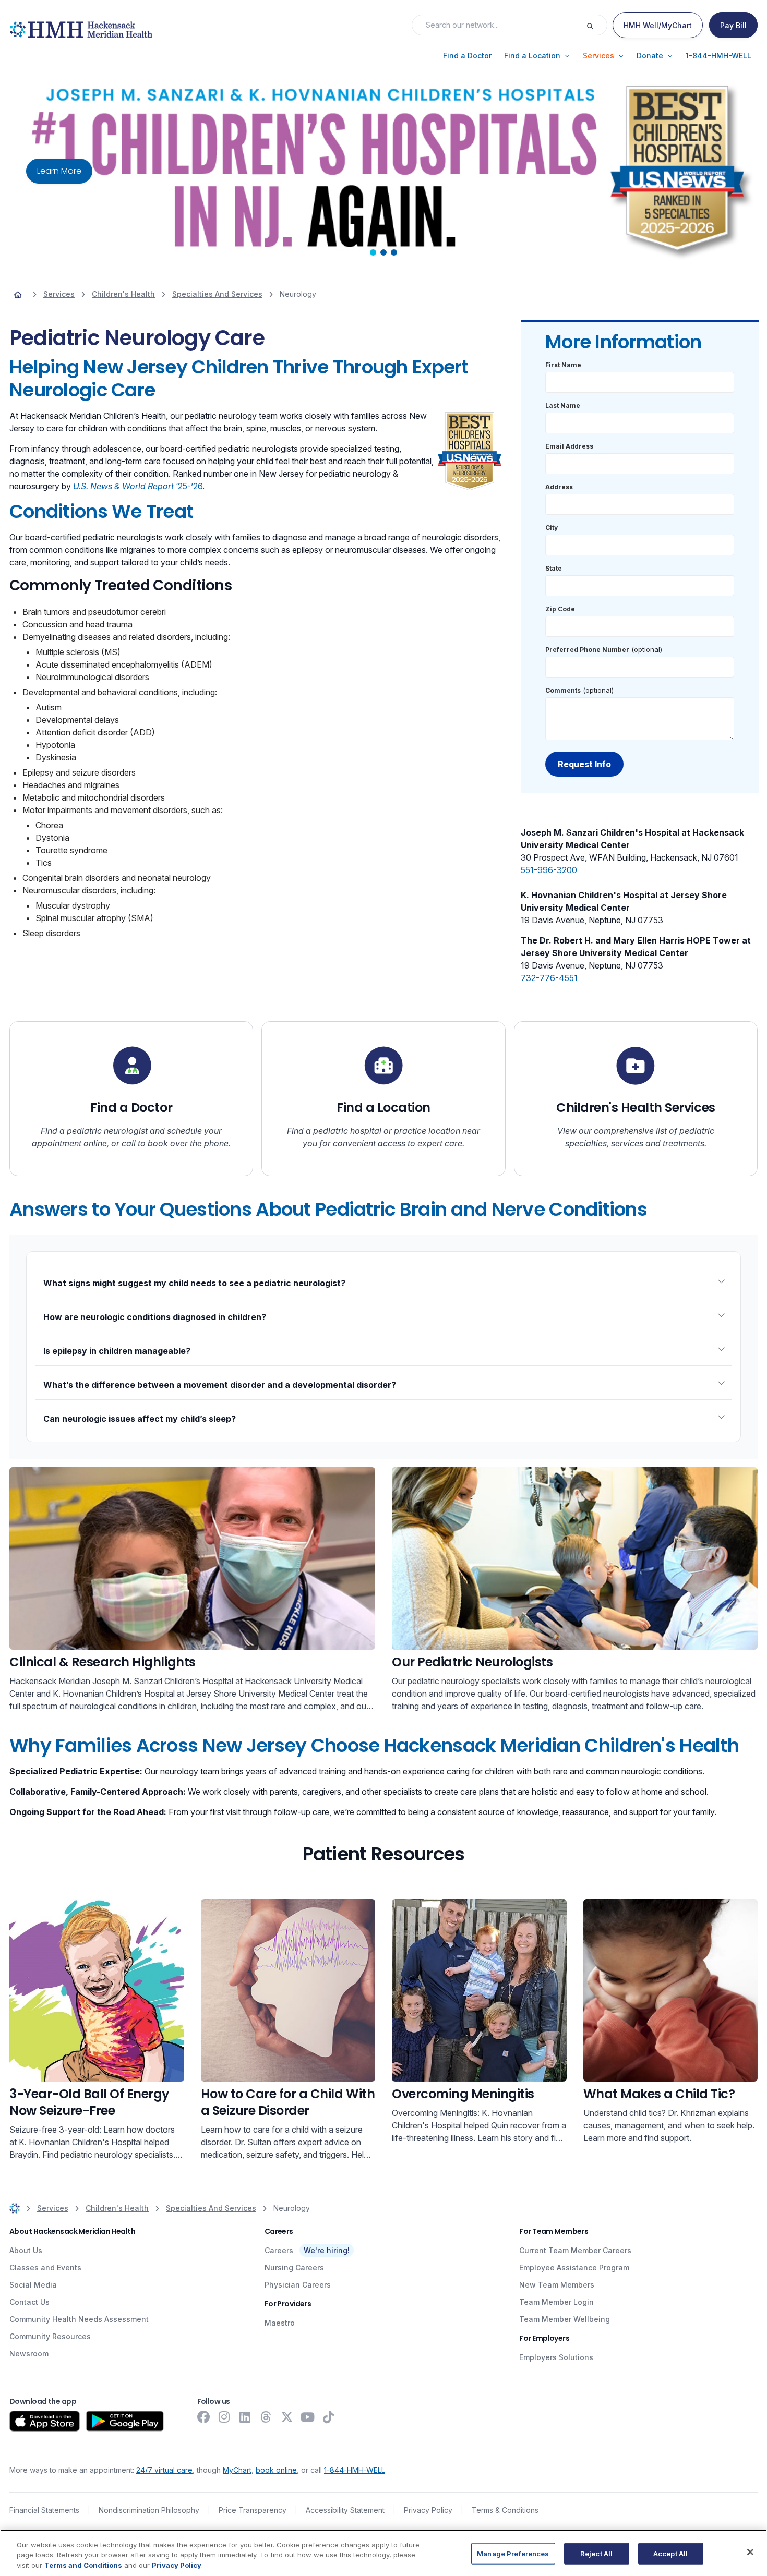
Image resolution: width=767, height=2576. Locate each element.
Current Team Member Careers (575, 2250)
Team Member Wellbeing (565, 2319)
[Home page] (18, 294)
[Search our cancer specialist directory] (575, 1558)
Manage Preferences (513, 2553)
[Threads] (266, 2417)
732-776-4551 (549, 978)
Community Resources (50, 2336)
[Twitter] (287, 2417)
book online (276, 2470)
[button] (467, 56)
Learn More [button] (59, 171)
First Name (563, 365)
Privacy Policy (428, 2510)
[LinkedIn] (245, 2417)
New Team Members (557, 2285)
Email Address (569, 446)
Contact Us (29, 2302)
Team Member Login (556, 2302)
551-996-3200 (549, 870)
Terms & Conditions (505, 2510)
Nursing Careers (294, 2267)
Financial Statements (44, 2510)
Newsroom (29, 2354)
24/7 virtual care (164, 2470)
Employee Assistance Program (574, 2267)
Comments (563, 690)
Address (559, 487)
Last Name (563, 406)
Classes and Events (45, 2267)
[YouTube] (308, 2417)
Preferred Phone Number (587, 650)
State (554, 568)
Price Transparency (253, 2510)
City (552, 528)
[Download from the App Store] (45, 2421)
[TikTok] (329, 2417)
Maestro (280, 2323)
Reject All (596, 2553)
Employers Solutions (556, 2357)
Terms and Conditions (83, 2565)
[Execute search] (596, 25)
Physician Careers (298, 2285)
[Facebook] (203, 2417)
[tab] (373, 252)
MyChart (237, 2470)
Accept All (670, 2553)
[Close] (750, 2552)
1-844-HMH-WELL (355, 2470)
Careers (279, 2250)
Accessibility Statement (345, 2510)
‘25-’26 (138, 486)
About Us (26, 2250)
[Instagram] (224, 2417)
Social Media (33, 2285)
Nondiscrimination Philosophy (149, 2510)
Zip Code (560, 609)
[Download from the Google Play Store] (125, 2421)
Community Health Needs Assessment (79, 2319)
